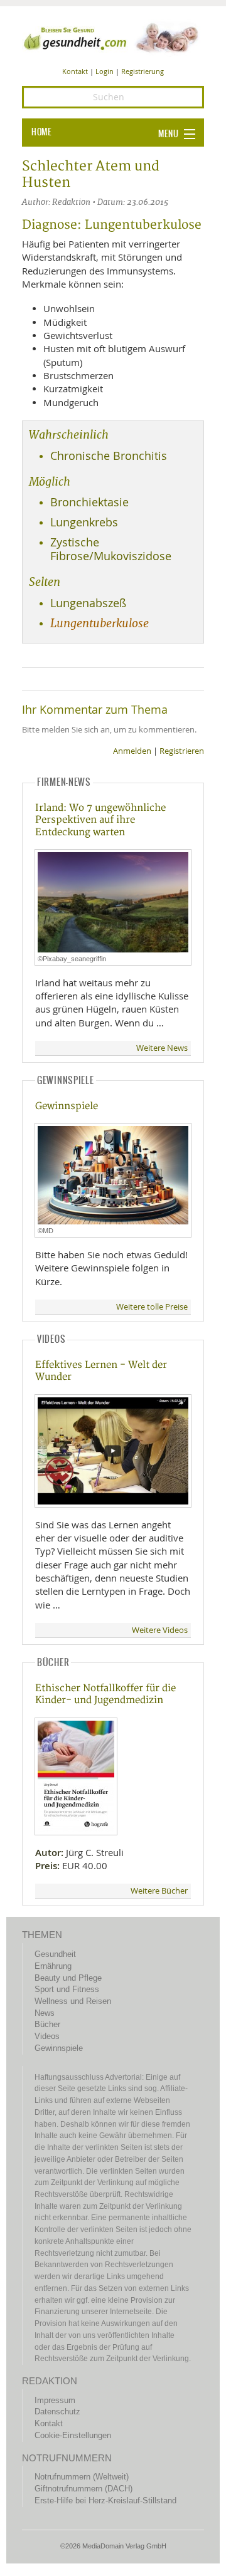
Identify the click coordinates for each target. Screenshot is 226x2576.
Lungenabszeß (88, 603)
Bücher (47, 2024)
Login (105, 71)
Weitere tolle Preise (152, 1307)
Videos (47, 2036)
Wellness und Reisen (73, 2001)
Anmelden (132, 751)
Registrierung (143, 71)
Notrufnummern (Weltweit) (82, 2477)
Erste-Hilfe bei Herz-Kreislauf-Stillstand (105, 2500)
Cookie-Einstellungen (73, 2435)
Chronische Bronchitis (109, 456)
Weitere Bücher (159, 1891)
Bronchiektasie (89, 502)
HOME (41, 132)
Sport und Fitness (67, 1989)
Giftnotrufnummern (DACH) (83, 2489)
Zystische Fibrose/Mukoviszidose (111, 549)
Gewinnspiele (67, 1106)
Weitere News (162, 1048)
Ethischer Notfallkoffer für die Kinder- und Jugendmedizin (105, 1694)
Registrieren (182, 751)
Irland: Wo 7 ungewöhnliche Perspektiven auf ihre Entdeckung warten (100, 820)
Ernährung (53, 1966)
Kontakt (75, 71)
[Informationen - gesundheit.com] (113, 37)
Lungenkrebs (84, 522)
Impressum (55, 2400)
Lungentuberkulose (100, 623)
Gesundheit (55, 1954)
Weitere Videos (160, 1630)
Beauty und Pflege (68, 1978)
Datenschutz (57, 2412)
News (45, 2013)
